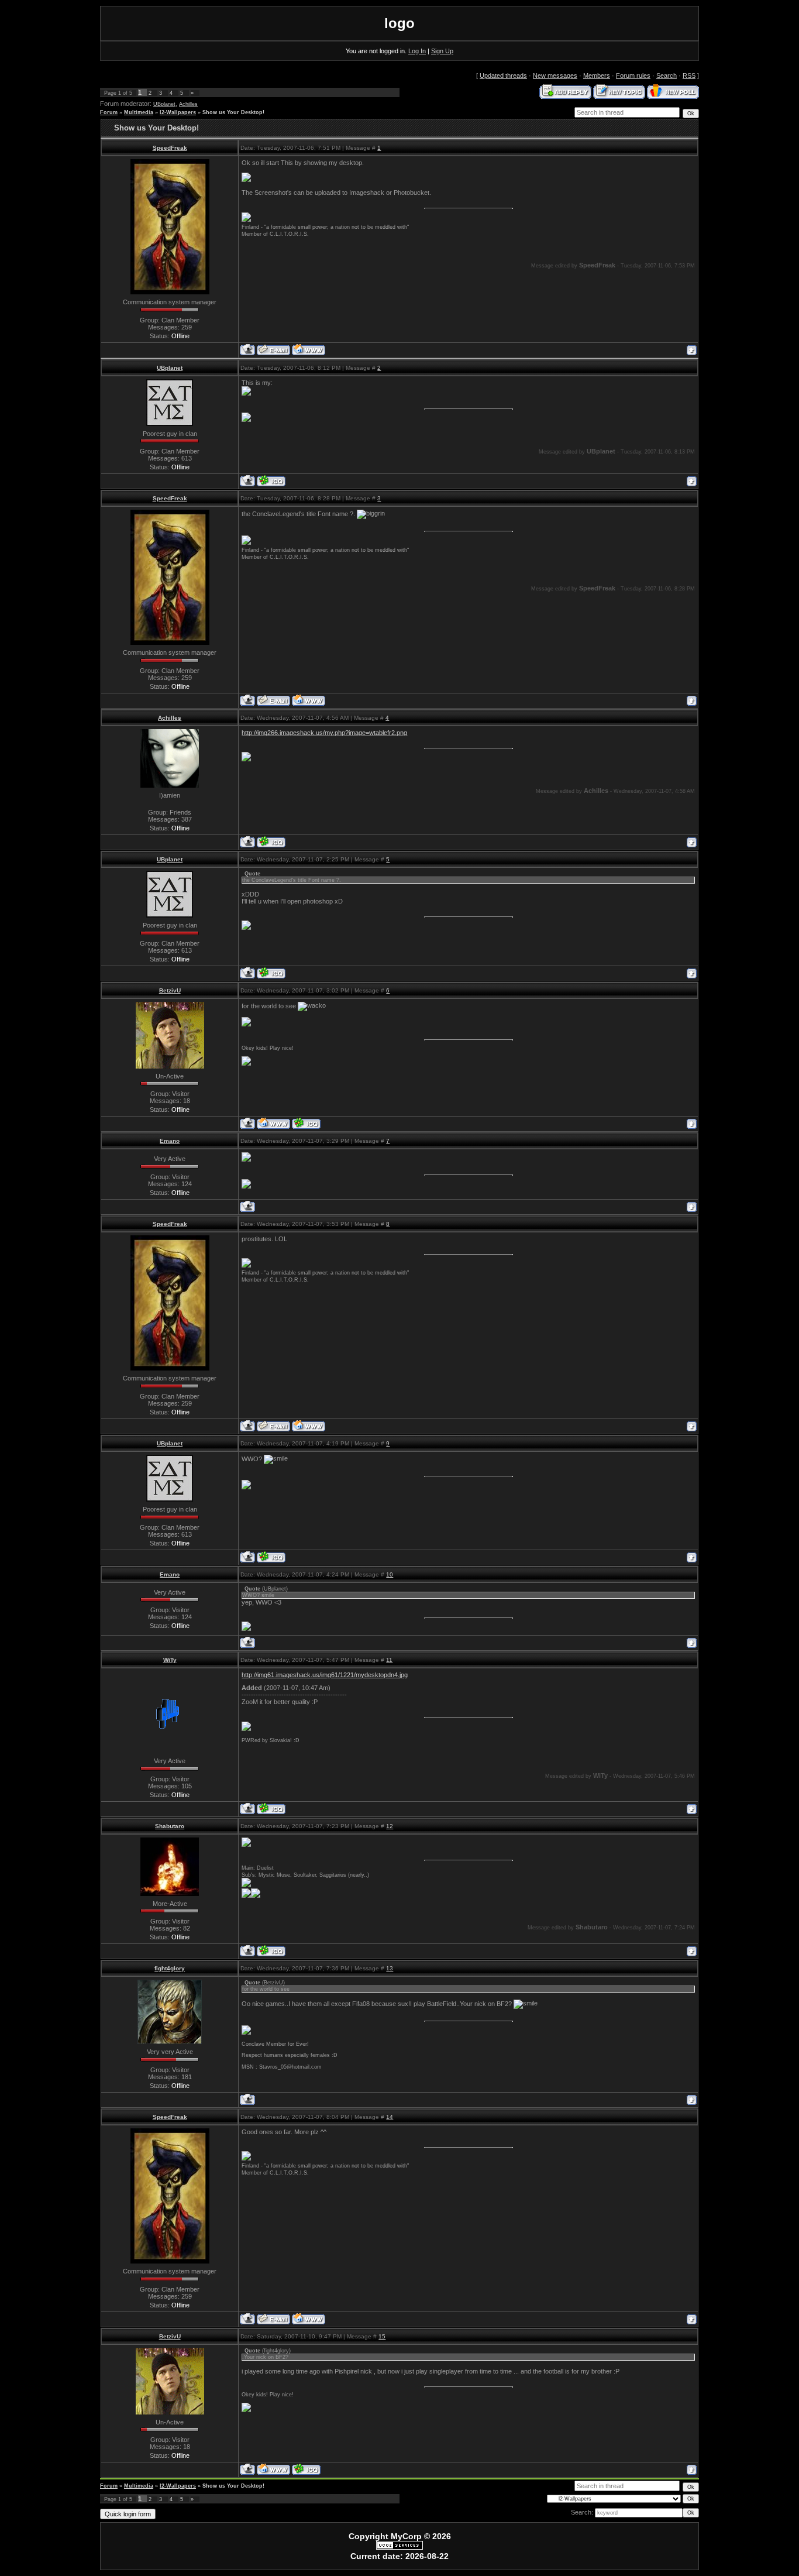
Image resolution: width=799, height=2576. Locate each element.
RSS (689, 75)
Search (667, 75)
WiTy (170, 1660)
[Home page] (309, 350)
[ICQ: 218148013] (271, 1809)
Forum (109, 112)
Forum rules (633, 75)
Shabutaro (170, 1826)
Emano (170, 1141)
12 (390, 1826)
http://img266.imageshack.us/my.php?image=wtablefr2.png (324, 733)
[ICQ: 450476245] (271, 481)
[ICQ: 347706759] (271, 1951)
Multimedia (139, 112)
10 (390, 1574)
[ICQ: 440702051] (306, 1123)
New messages (555, 75)
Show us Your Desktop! (233, 112)
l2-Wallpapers (178, 112)
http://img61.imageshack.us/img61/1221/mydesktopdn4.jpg (325, 1675)
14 (390, 2117)
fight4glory (170, 1968)
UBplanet (164, 104)
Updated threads (503, 75)
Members (597, 75)
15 (382, 2336)
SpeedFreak (170, 148)
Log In (417, 51)
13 (390, 1968)
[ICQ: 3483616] (271, 842)
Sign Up (442, 51)
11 (389, 1660)
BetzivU (170, 990)
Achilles (188, 104)
